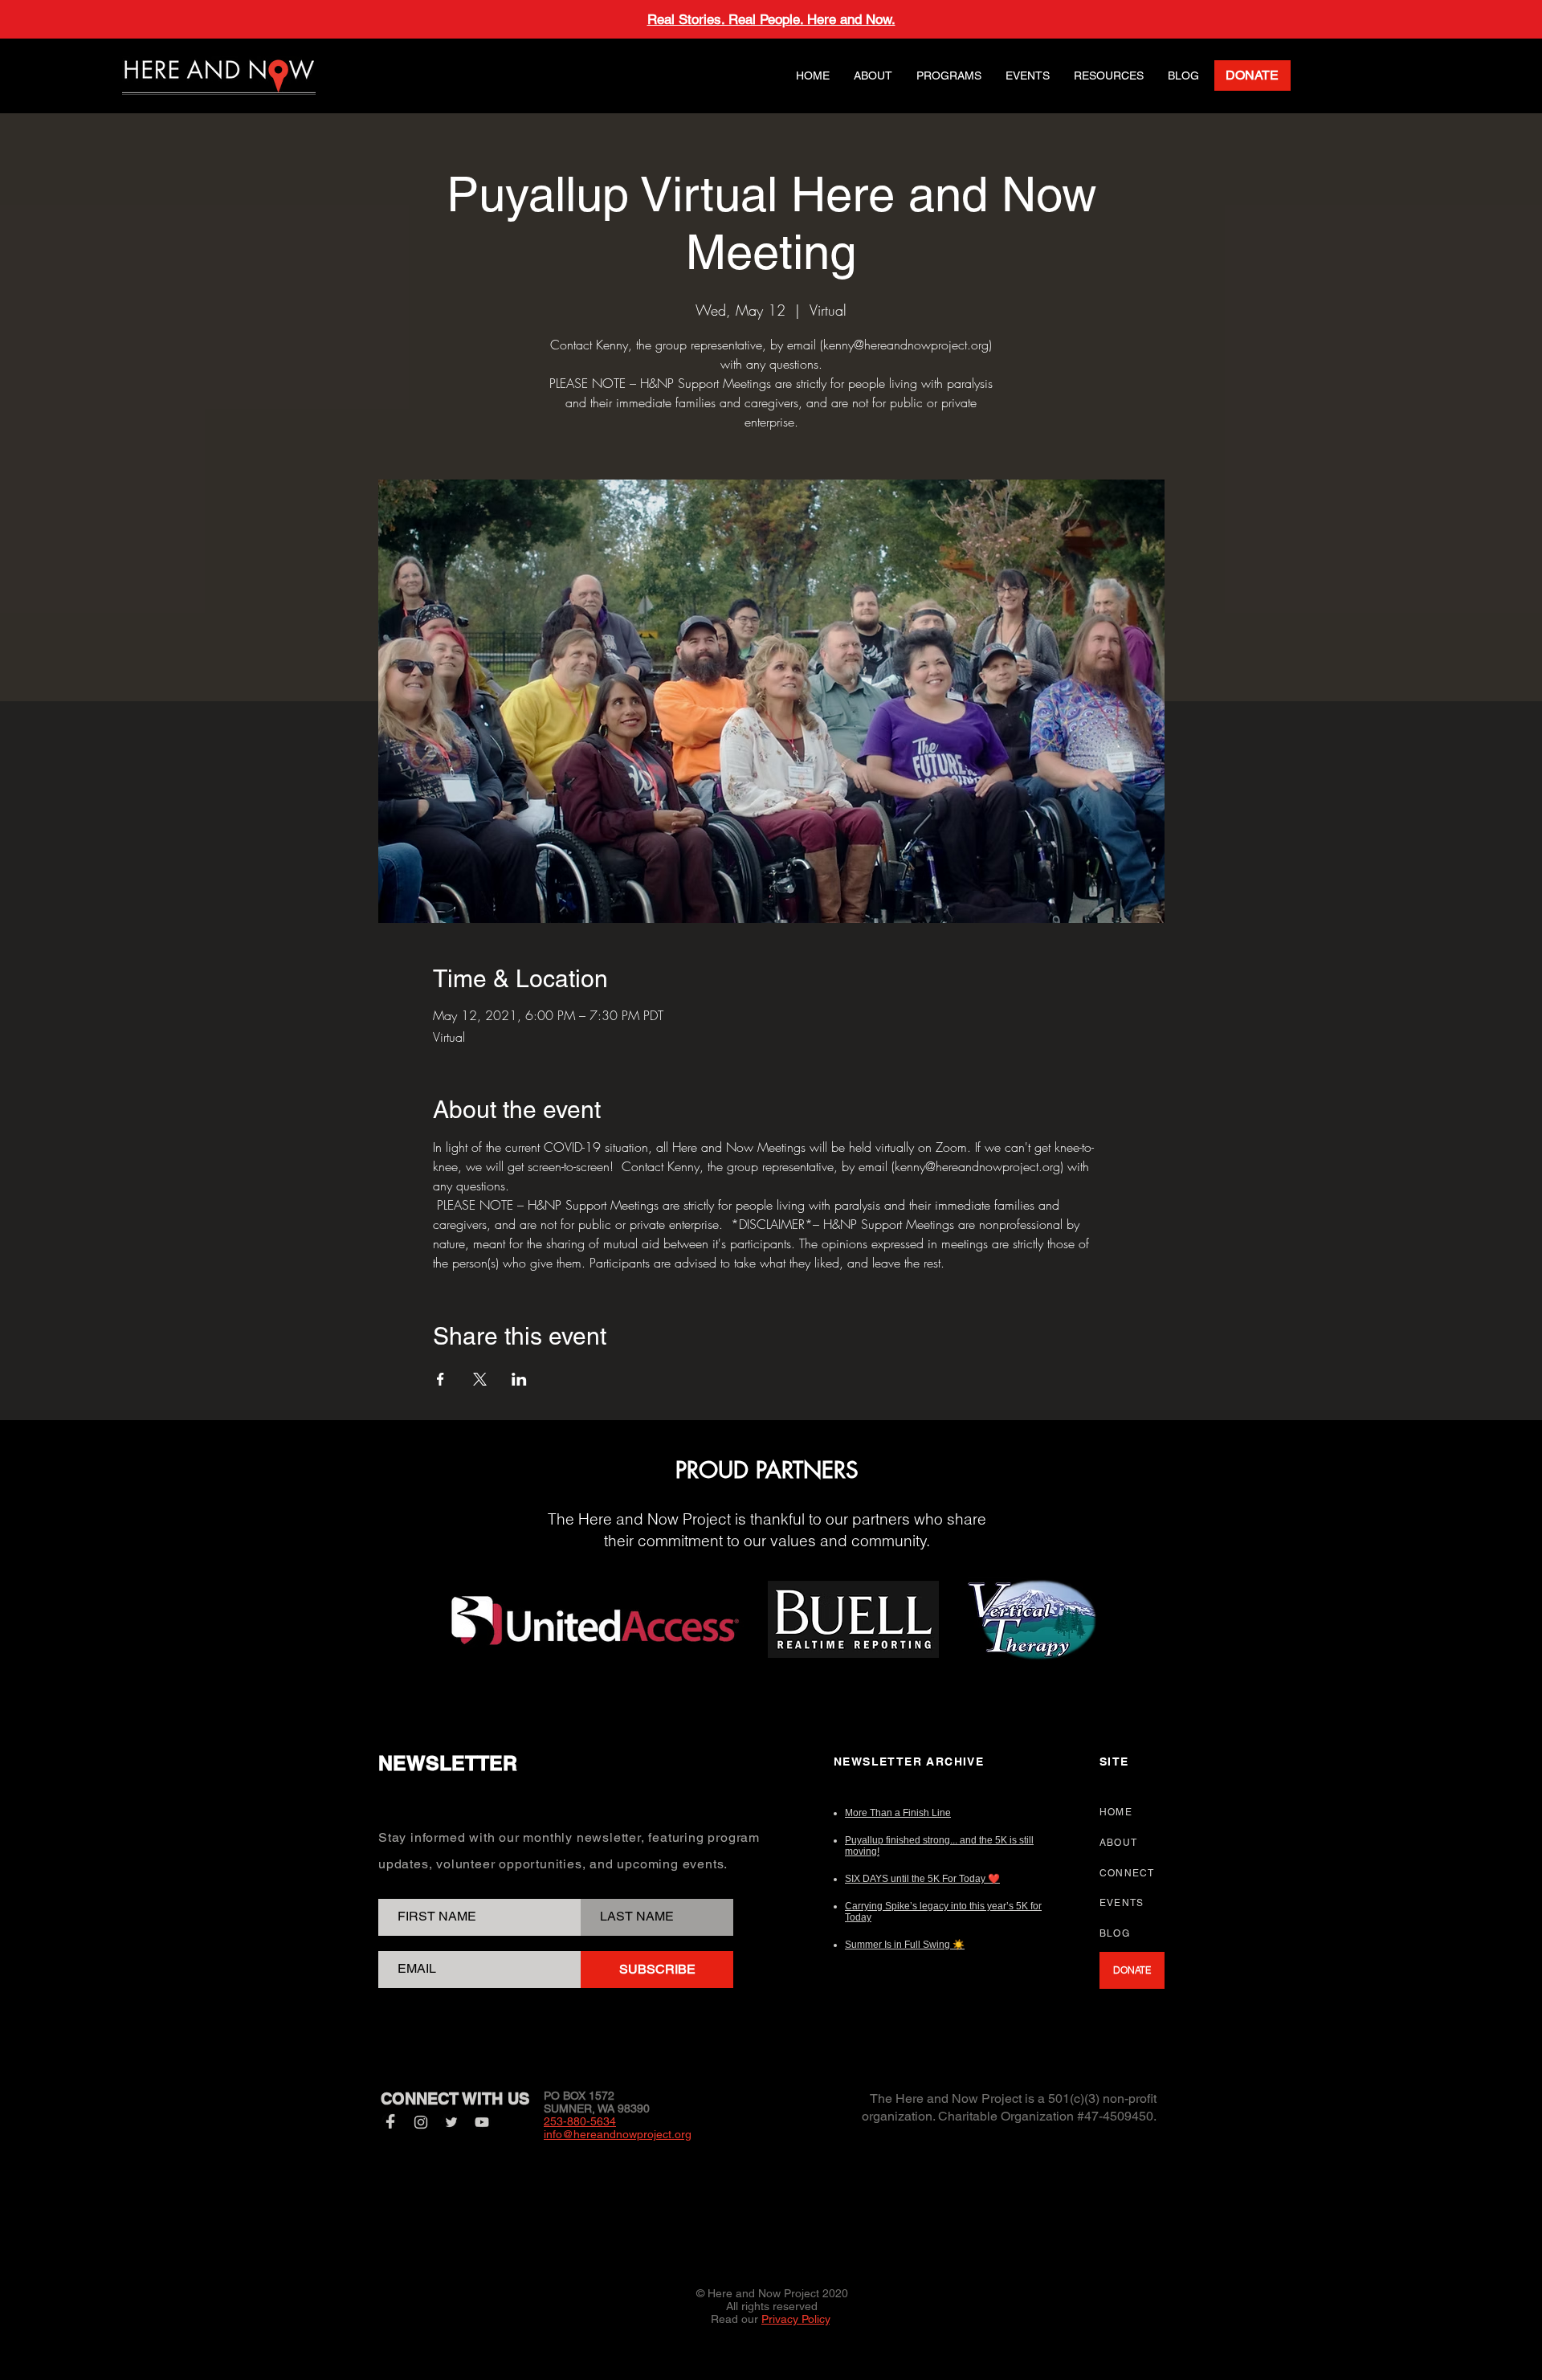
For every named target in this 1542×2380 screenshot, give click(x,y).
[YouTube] (482, 2122)
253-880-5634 (580, 2121)
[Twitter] (451, 2122)
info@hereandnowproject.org (618, 2134)
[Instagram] (421, 2122)
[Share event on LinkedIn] (519, 1379)
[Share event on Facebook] (441, 1379)
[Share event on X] (480, 1379)
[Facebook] (390, 2122)
